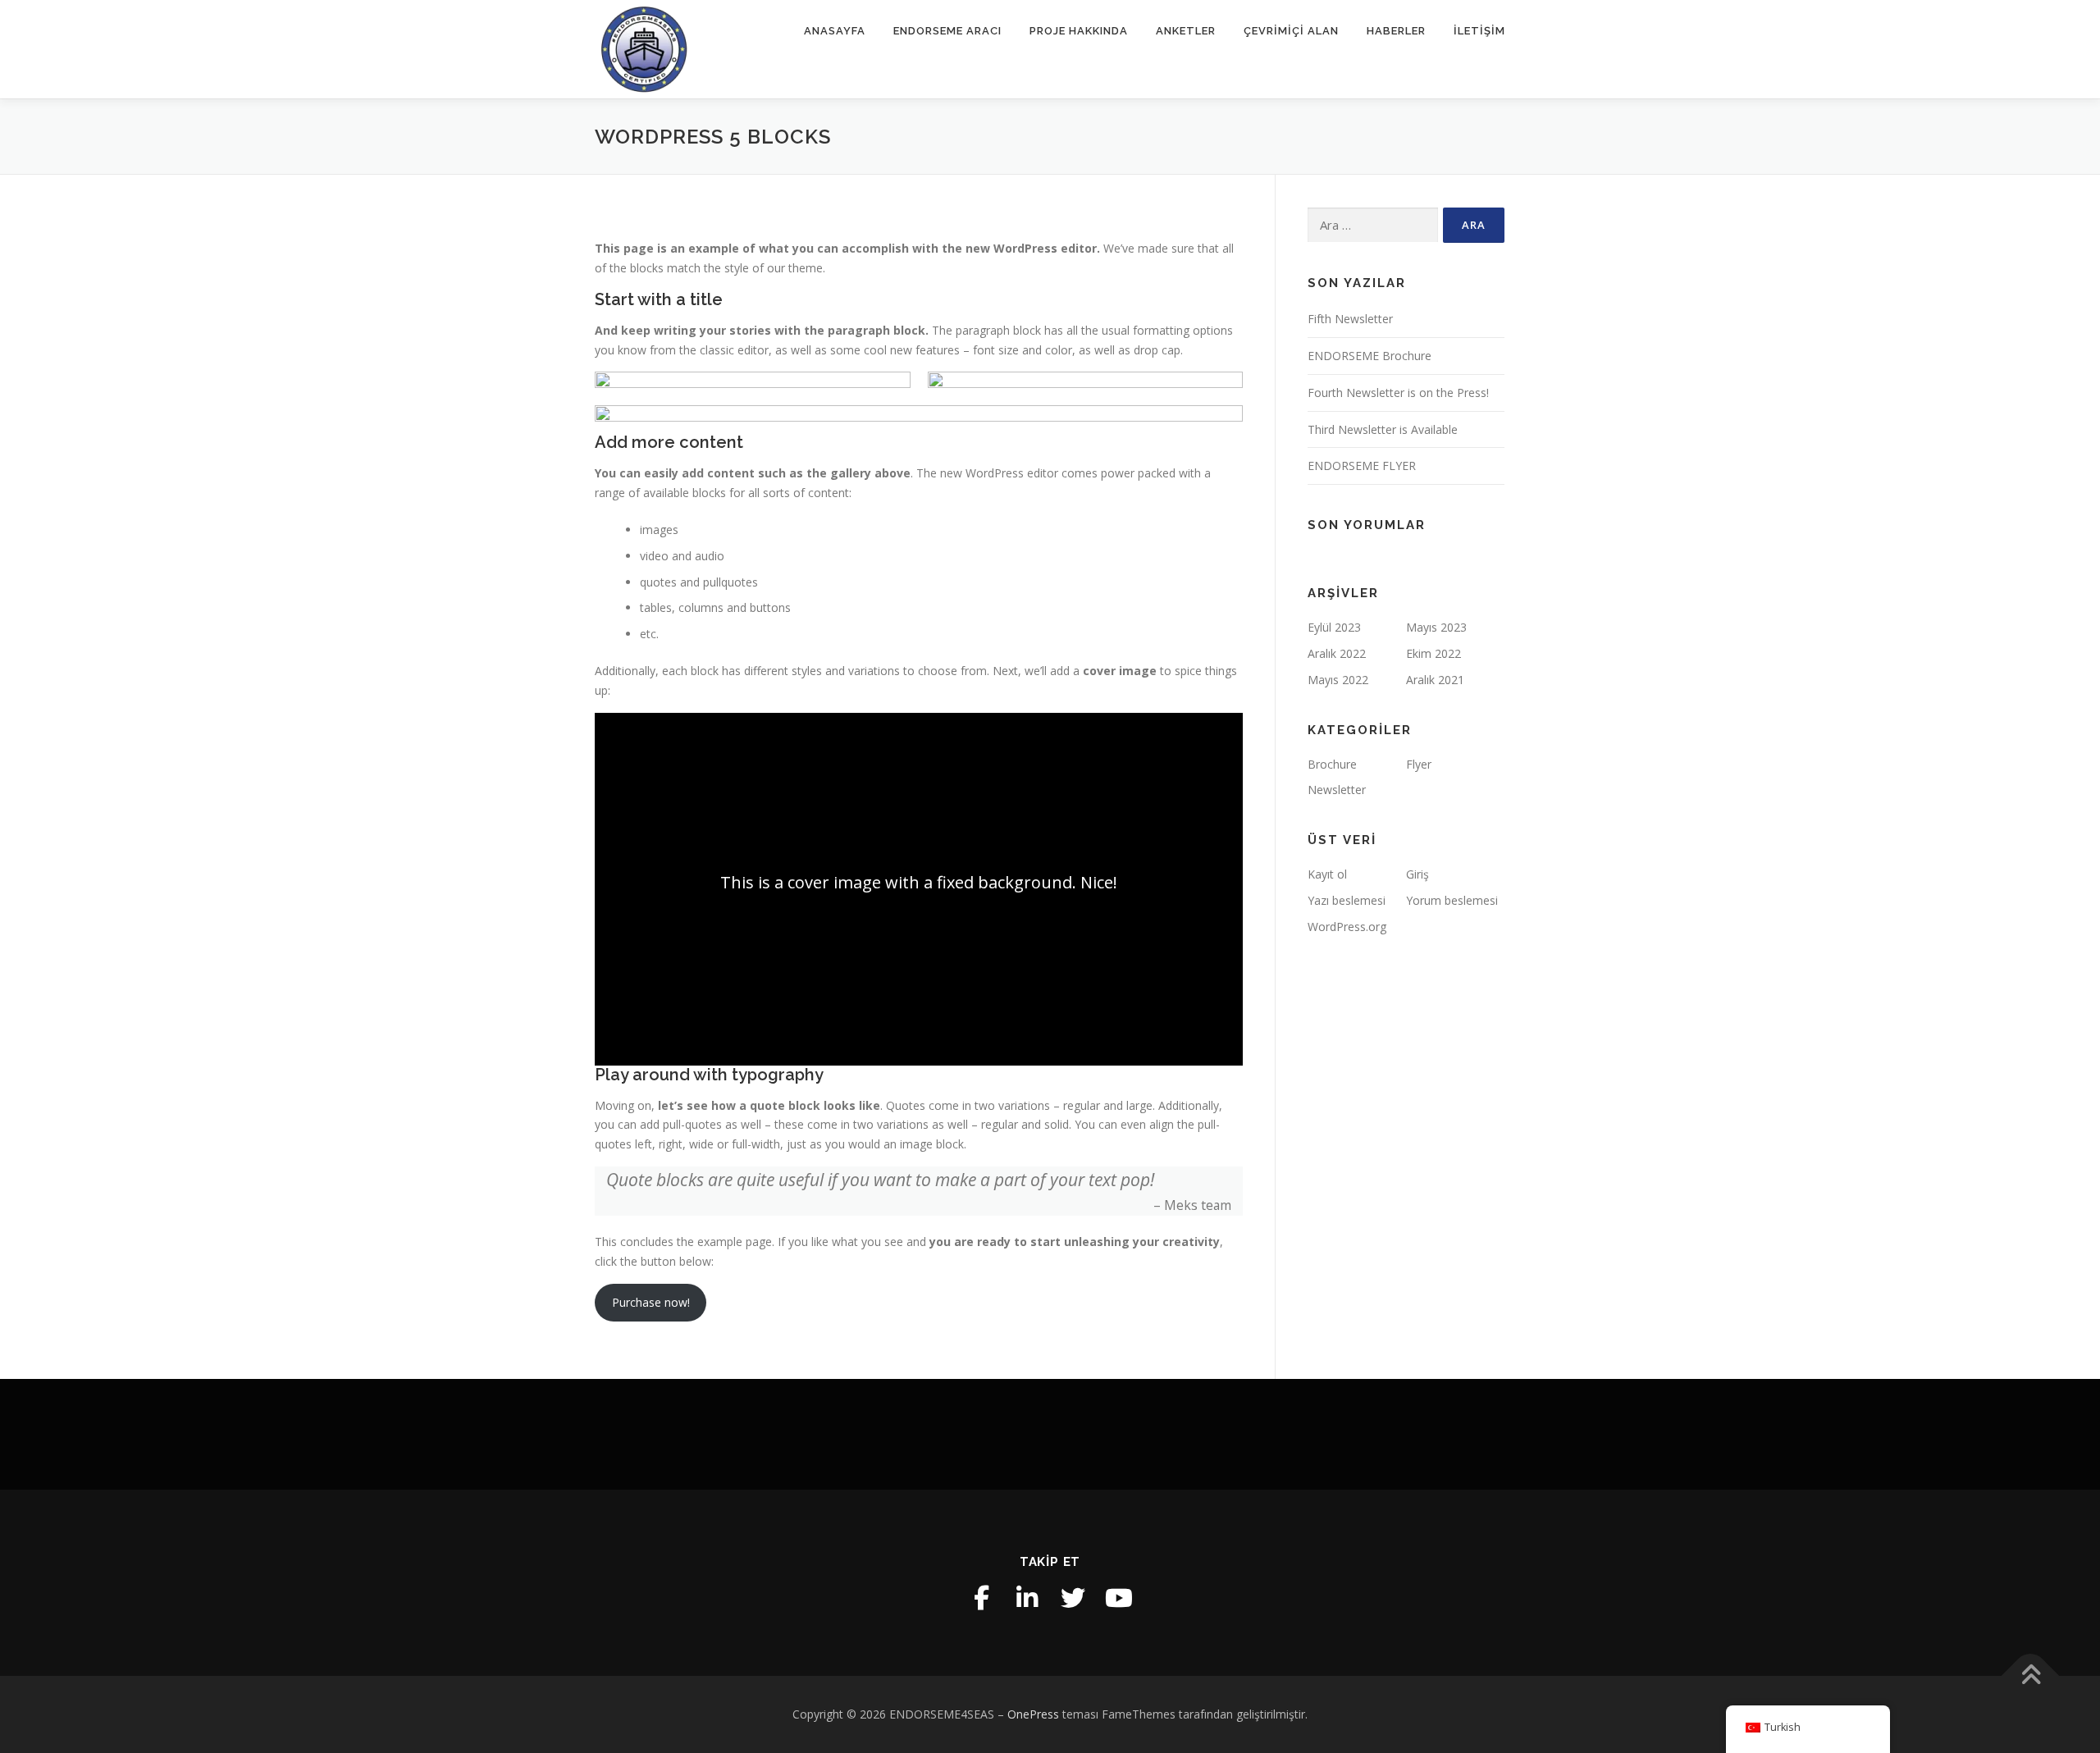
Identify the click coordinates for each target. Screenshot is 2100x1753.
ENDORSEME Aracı (947, 31)
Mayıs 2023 (1436, 627)
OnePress (1033, 1714)
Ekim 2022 (1433, 653)
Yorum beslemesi (1452, 900)
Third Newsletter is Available (1383, 429)
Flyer (1419, 764)
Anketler (1186, 31)
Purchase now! (651, 1302)
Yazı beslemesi (1347, 900)
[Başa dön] (2031, 1675)
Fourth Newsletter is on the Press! (1398, 393)
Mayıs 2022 (1338, 680)
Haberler (1396, 31)
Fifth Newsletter (1350, 319)
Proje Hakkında (1079, 31)
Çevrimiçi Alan (1291, 31)
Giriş (1417, 874)
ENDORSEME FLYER (1362, 466)
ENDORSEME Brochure (1370, 356)
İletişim (1479, 31)
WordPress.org (1347, 927)
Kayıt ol (1327, 874)
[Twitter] (1073, 1598)
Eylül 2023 (1334, 627)
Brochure (1332, 764)
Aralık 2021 (1435, 680)
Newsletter (1337, 790)
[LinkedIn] (1027, 1598)
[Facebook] (981, 1598)
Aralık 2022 (1337, 653)
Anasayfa (835, 31)
